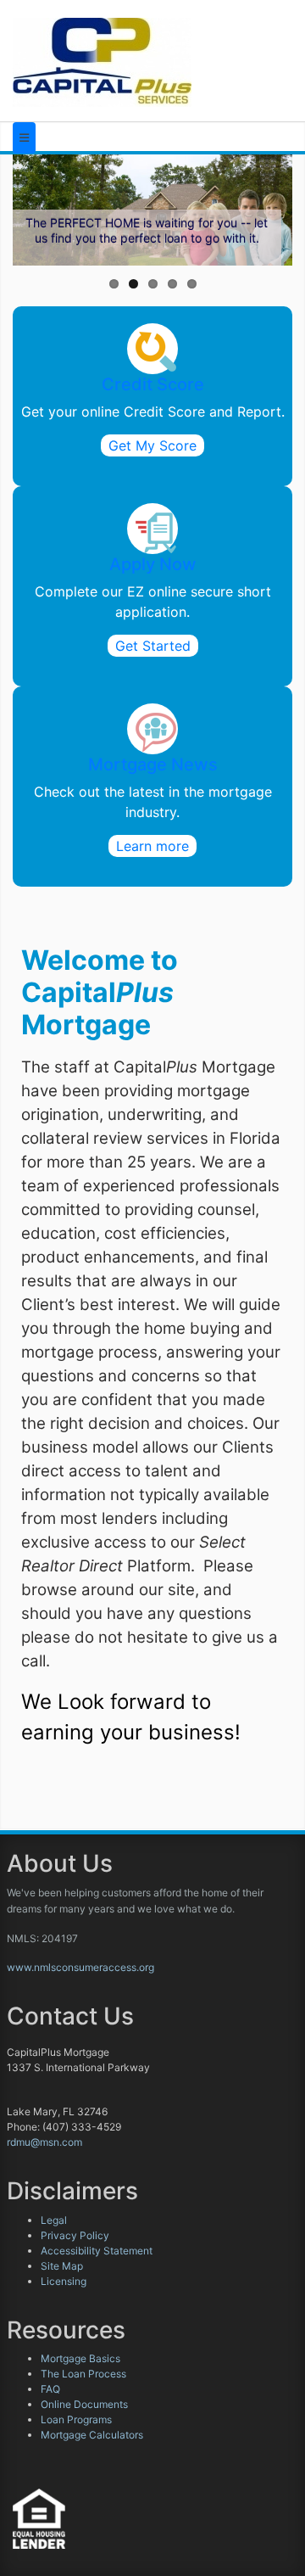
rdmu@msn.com (44, 2142)
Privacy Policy (75, 2235)
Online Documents (84, 2404)
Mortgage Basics (80, 2358)
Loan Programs (76, 2419)
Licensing (64, 2281)
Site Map (62, 2266)
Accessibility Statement (97, 2251)
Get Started (153, 646)
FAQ (50, 2389)
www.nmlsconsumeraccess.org (80, 1967)
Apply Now (153, 564)
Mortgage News (153, 764)
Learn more (152, 846)
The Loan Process (83, 2374)
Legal (54, 2220)
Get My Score (152, 445)
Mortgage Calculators (92, 2435)
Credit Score (153, 384)
